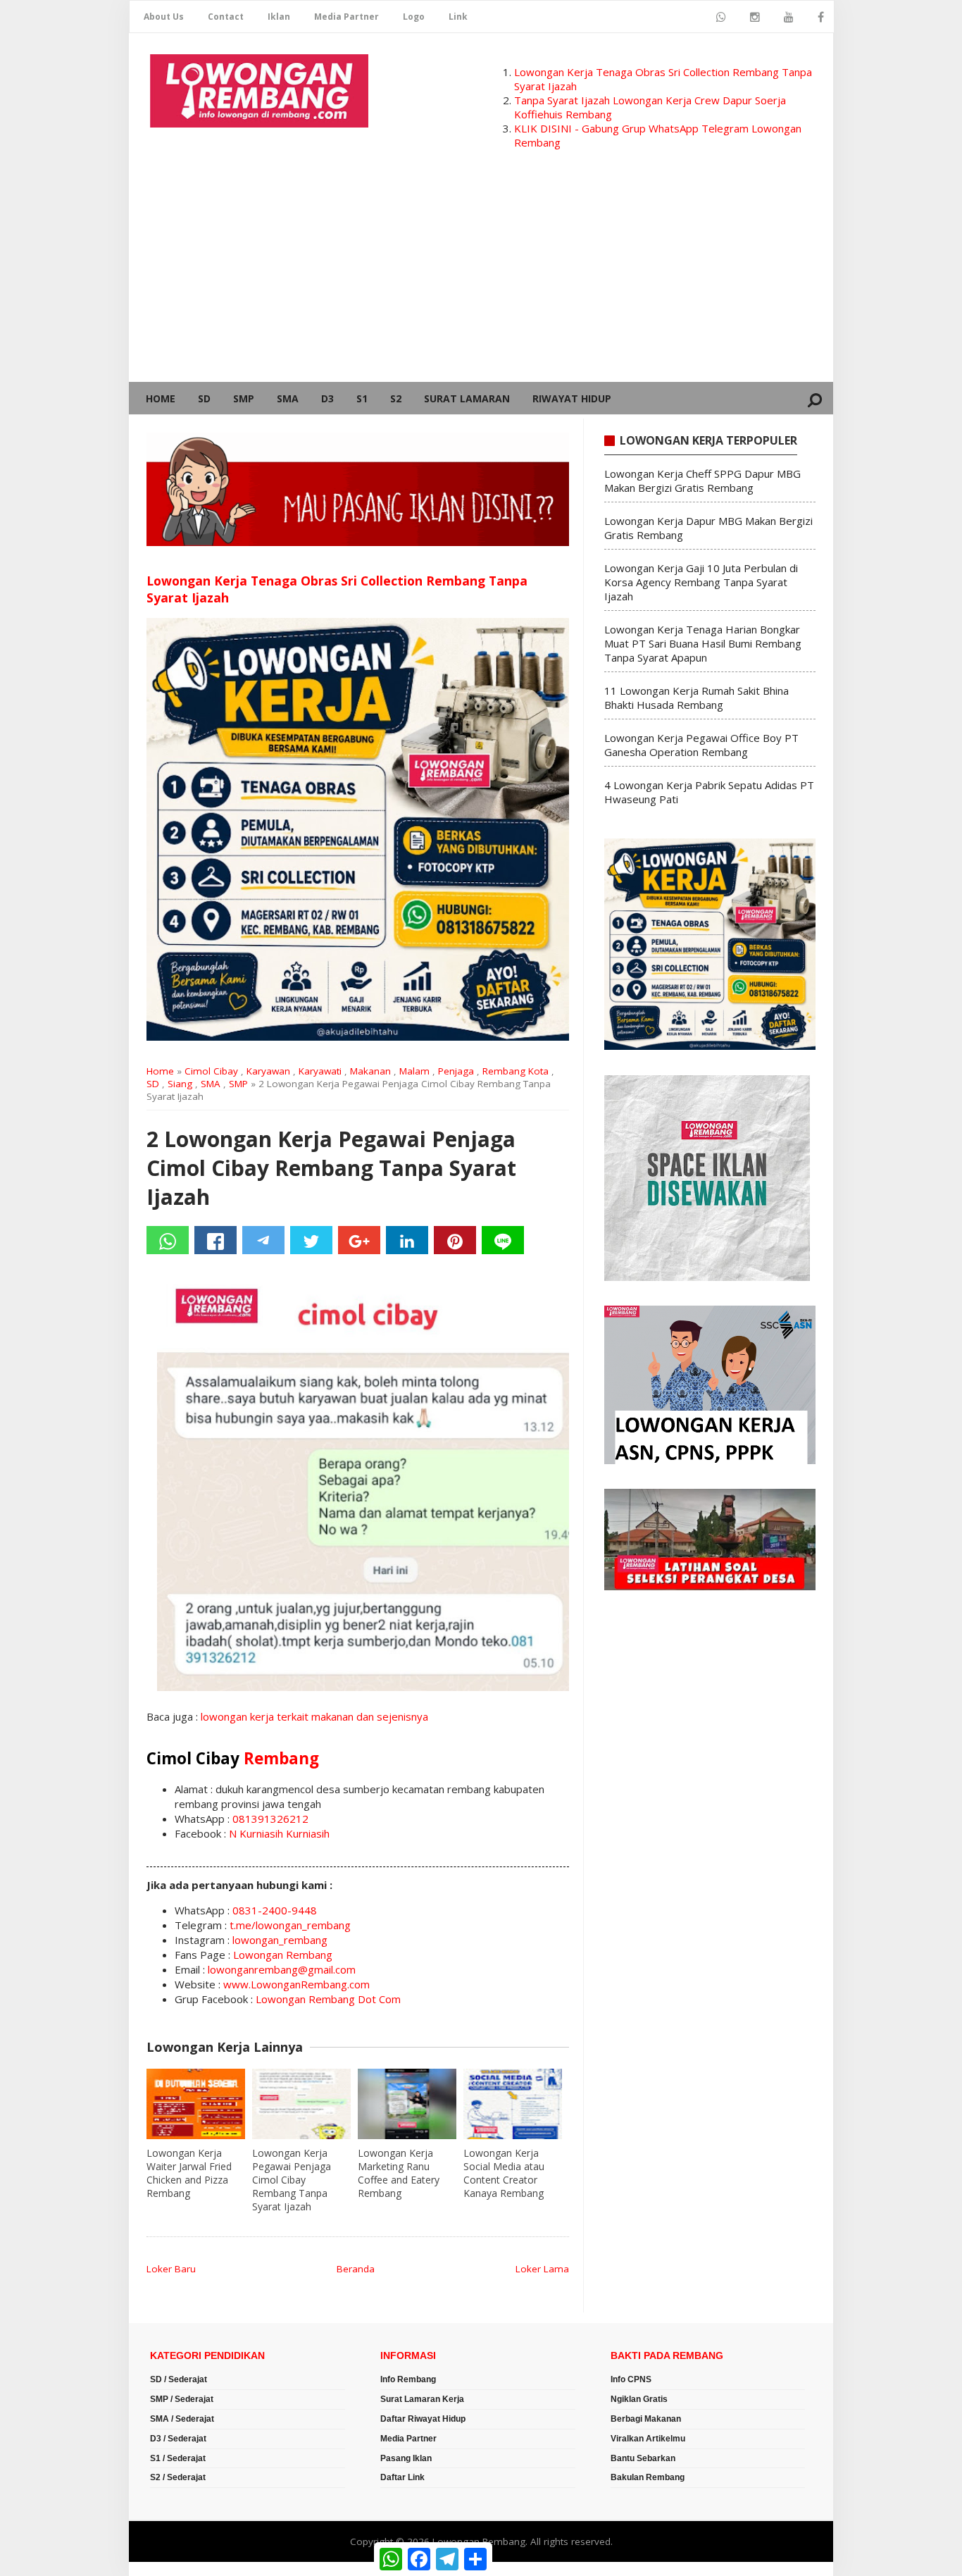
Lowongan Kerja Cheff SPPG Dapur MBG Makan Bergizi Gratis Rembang (702, 481)
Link (458, 17)
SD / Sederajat (179, 2379)
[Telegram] (263, 1240)
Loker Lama (542, 2269)
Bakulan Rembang (648, 2477)
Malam (414, 1071)
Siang (180, 1084)
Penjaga (456, 1071)
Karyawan (268, 1071)
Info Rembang (408, 2379)
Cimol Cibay (211, 1071)
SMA (288, 398)
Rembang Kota (516, 1071)
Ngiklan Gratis (639, 2399)
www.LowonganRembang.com (296, 1984)
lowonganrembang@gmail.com (282, 1969)
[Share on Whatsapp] (168, 1240)
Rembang (281, 1758)
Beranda (356, 2269)
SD (204, 398)
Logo (414, 17)
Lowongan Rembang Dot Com (328, 1999)
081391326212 (270, 1819)
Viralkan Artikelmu (648, 2439)
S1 (362, 398)
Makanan (370, 1071)
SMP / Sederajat (182, 2399)
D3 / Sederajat (178, 2439)
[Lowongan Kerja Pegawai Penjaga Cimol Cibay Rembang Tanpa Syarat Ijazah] (301, 2104)
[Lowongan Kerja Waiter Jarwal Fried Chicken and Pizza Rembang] (196, 2104)
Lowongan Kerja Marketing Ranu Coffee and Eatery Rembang (399, 2173)
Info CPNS (631, 2379)
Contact (226, 17)
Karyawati (320, 1071)
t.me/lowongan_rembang (290, 1925)
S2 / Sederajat (178, 2477)
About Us (164, 17)
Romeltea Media (169, 2569)
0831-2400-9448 (275, 1910)
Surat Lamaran (467, 398)
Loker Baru (171, 2269)
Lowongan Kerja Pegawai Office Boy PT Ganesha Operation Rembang (701, 745)
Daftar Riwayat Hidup (423, 2419)
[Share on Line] (503, 1240)
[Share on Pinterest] (455, 1240)
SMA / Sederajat (182, 2419)
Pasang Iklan (406, 2458)
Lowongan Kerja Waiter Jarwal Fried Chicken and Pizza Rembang (189, 2173)
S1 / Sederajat (178, 2458)
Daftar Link (402, 2477)
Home (161, 398)
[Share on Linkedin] (407, 1240)
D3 (327, 398)
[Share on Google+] (359, 1240)
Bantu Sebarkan (643, 2458)
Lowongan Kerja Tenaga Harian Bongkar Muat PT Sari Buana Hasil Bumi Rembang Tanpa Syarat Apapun (703, 643)
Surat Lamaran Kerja (422, 2399)
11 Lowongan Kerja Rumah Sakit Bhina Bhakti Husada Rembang (696, 698)
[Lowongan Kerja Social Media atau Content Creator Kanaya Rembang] (513, 2104)
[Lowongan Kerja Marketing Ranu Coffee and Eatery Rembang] (407, 2104)
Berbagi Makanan (646, 2419)
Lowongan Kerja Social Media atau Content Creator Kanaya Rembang (504, 2173)
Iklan (279, 17)
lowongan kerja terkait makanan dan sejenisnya (314, 1716)
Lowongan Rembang (283, 1955)
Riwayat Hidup (572, 398)
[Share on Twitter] (311, 1240)
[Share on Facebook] (215, 1240)
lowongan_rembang (280, 1940)
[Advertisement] (481, 276)
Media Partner (346, 17)
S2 (396, 398)
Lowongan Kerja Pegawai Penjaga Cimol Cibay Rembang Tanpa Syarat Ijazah (292, 2180)
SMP (244, 398)
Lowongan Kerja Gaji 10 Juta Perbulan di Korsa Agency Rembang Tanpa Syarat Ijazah (701, 582)
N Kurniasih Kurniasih (279, 1833)
